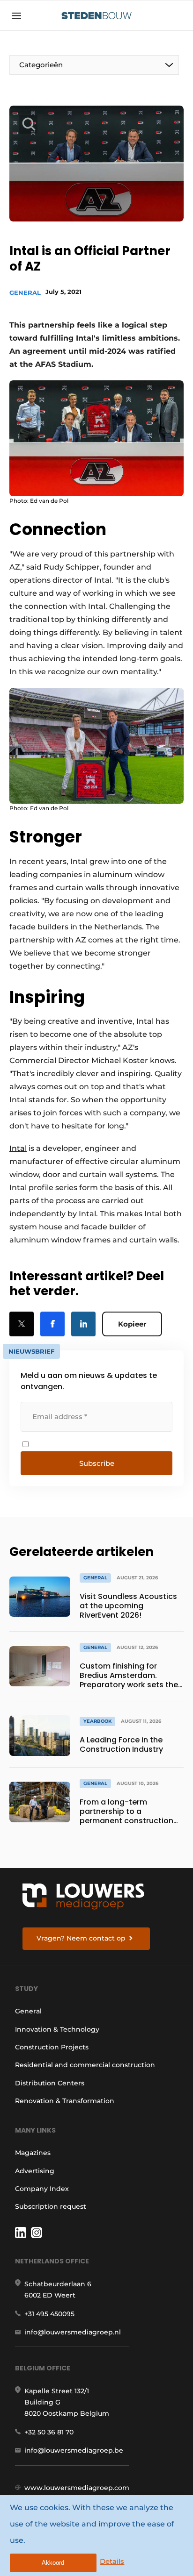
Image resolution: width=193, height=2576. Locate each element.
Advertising (35, 2171)
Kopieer (132, 1324)
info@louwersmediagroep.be (74, 2450)
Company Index (42, 2189)
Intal (18, 1148)
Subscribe (97, 1463)
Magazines (33, 2153)
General (25, 293)
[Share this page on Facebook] (52, 1324)
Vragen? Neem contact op (81, 1938)
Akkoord (53, 2563)
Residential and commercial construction (85, 2065)
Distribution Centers (50, 2083)
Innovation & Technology (57, 2029)
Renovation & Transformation (65, 2101)
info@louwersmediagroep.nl (73, 2332)
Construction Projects (52, 2047)
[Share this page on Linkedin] (83, 1324)
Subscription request (51, 2206)
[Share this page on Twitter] (22, 1324)
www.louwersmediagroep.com (77, 2488)
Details (112, 2561)
